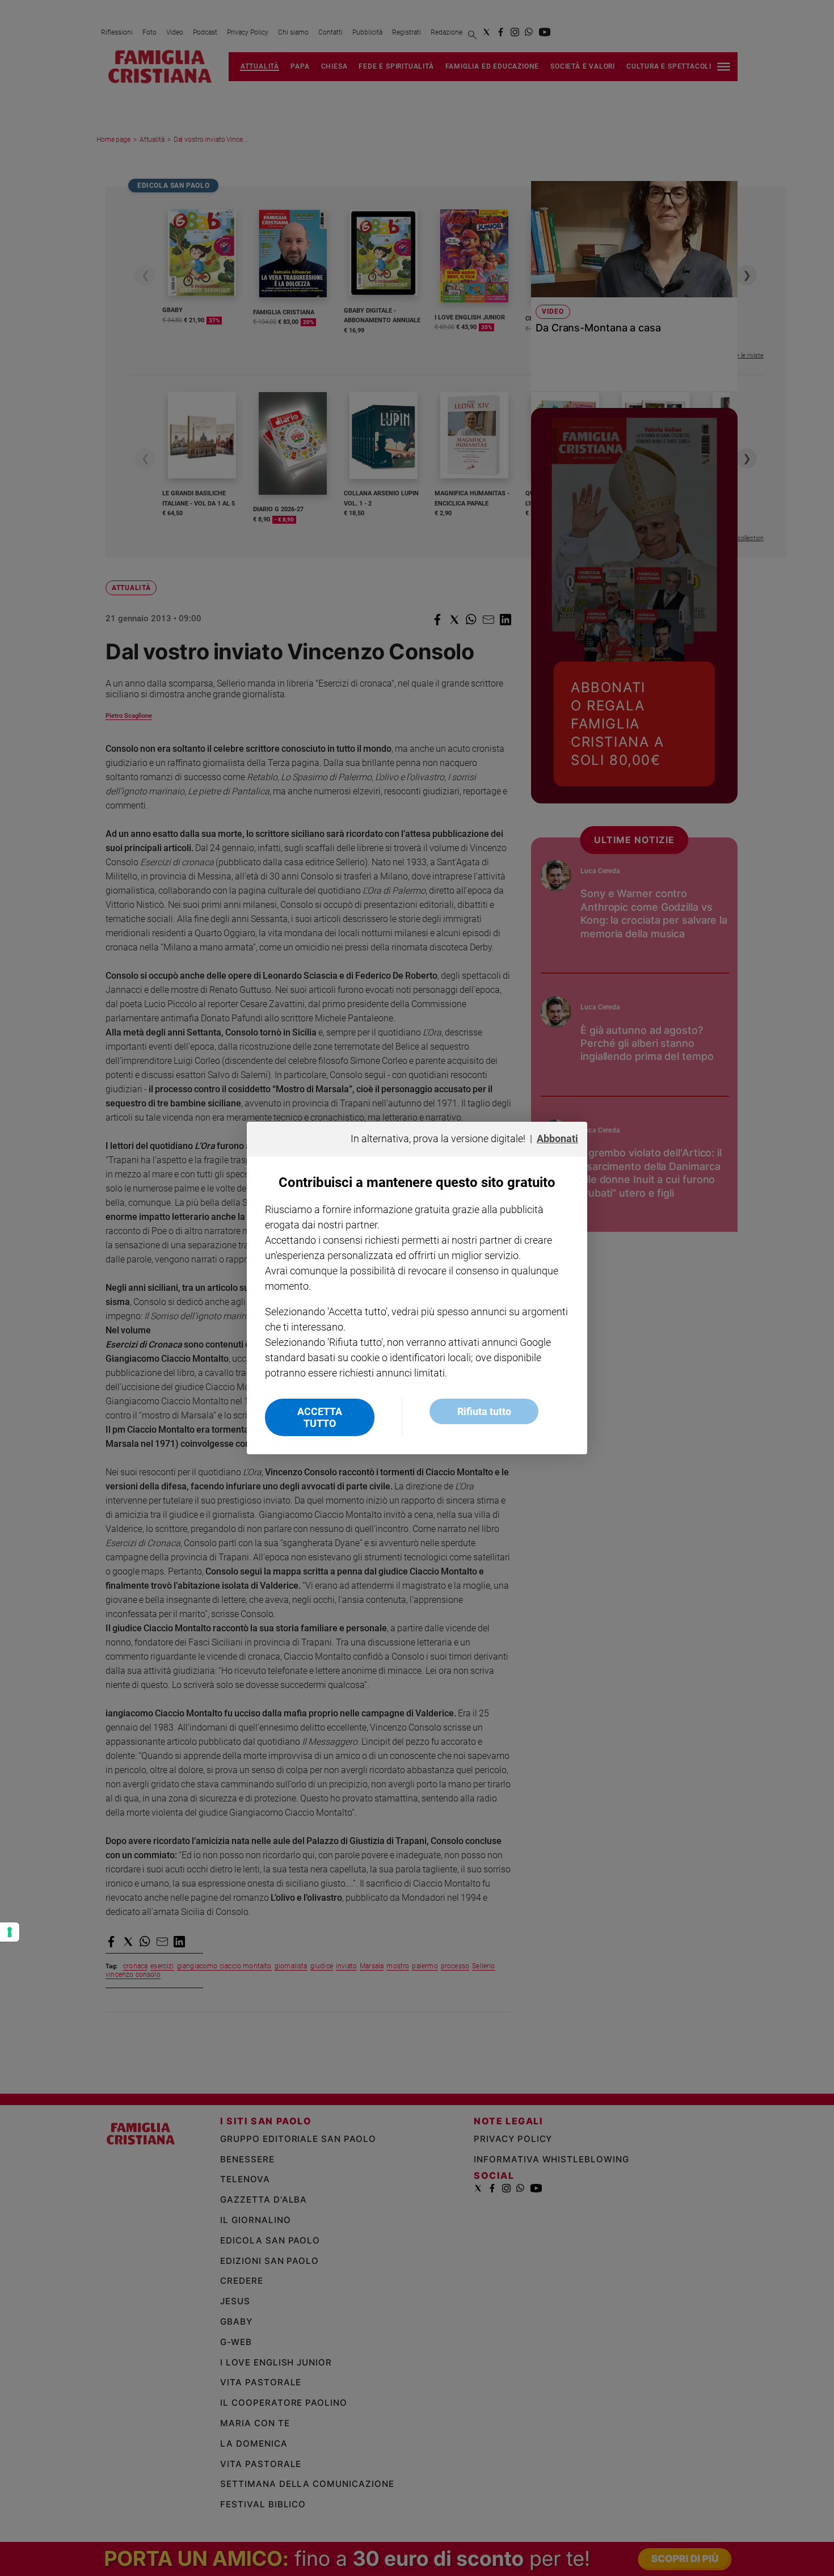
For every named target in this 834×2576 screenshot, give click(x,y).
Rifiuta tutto (484, 1411)
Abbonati (557, 1138)
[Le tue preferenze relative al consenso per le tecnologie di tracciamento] (10, 1932)
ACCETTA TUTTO (320, 1417)
